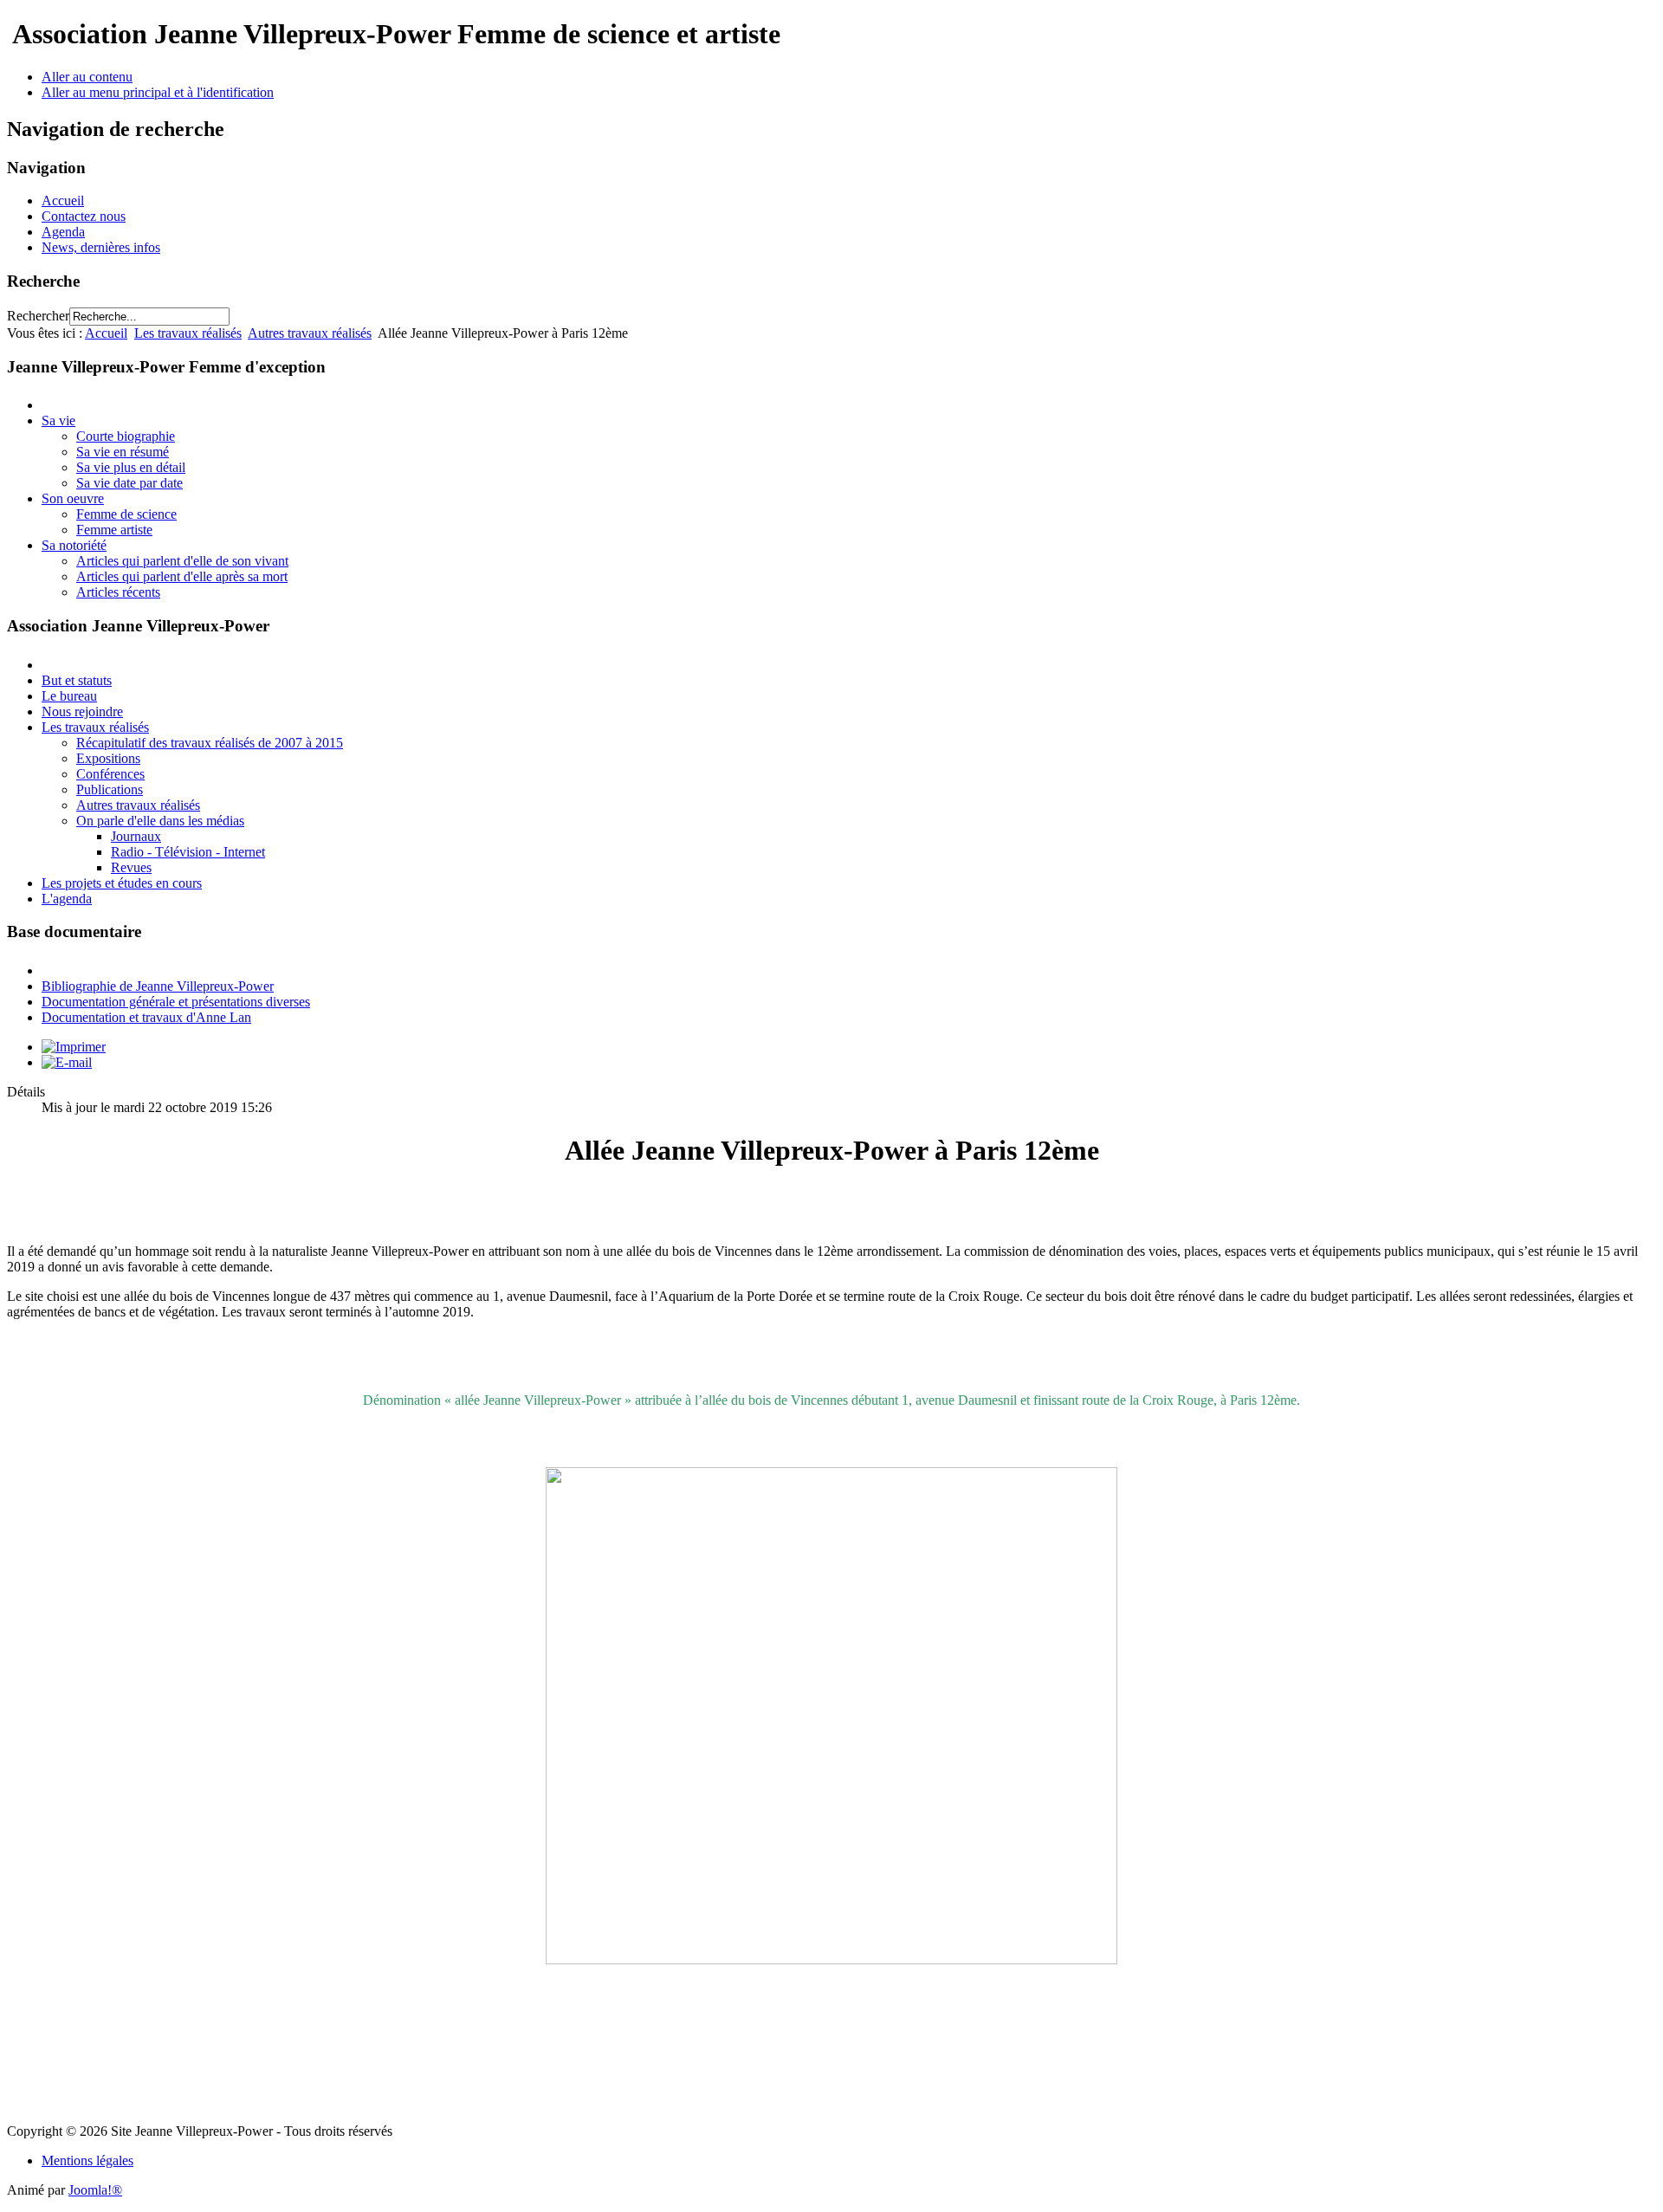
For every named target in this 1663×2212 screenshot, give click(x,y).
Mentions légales (87, 2160)
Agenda (63, 232)
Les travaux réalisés (188, 333)
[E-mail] (67, 1062)
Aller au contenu (87, 77)
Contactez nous (84, 216)
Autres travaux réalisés (310, 333)
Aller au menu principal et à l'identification (158, 92)
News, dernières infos (101, 247)
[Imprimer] (74, 1047)
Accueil (63, 201)
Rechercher (38, 316)
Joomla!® (95, 2190)
